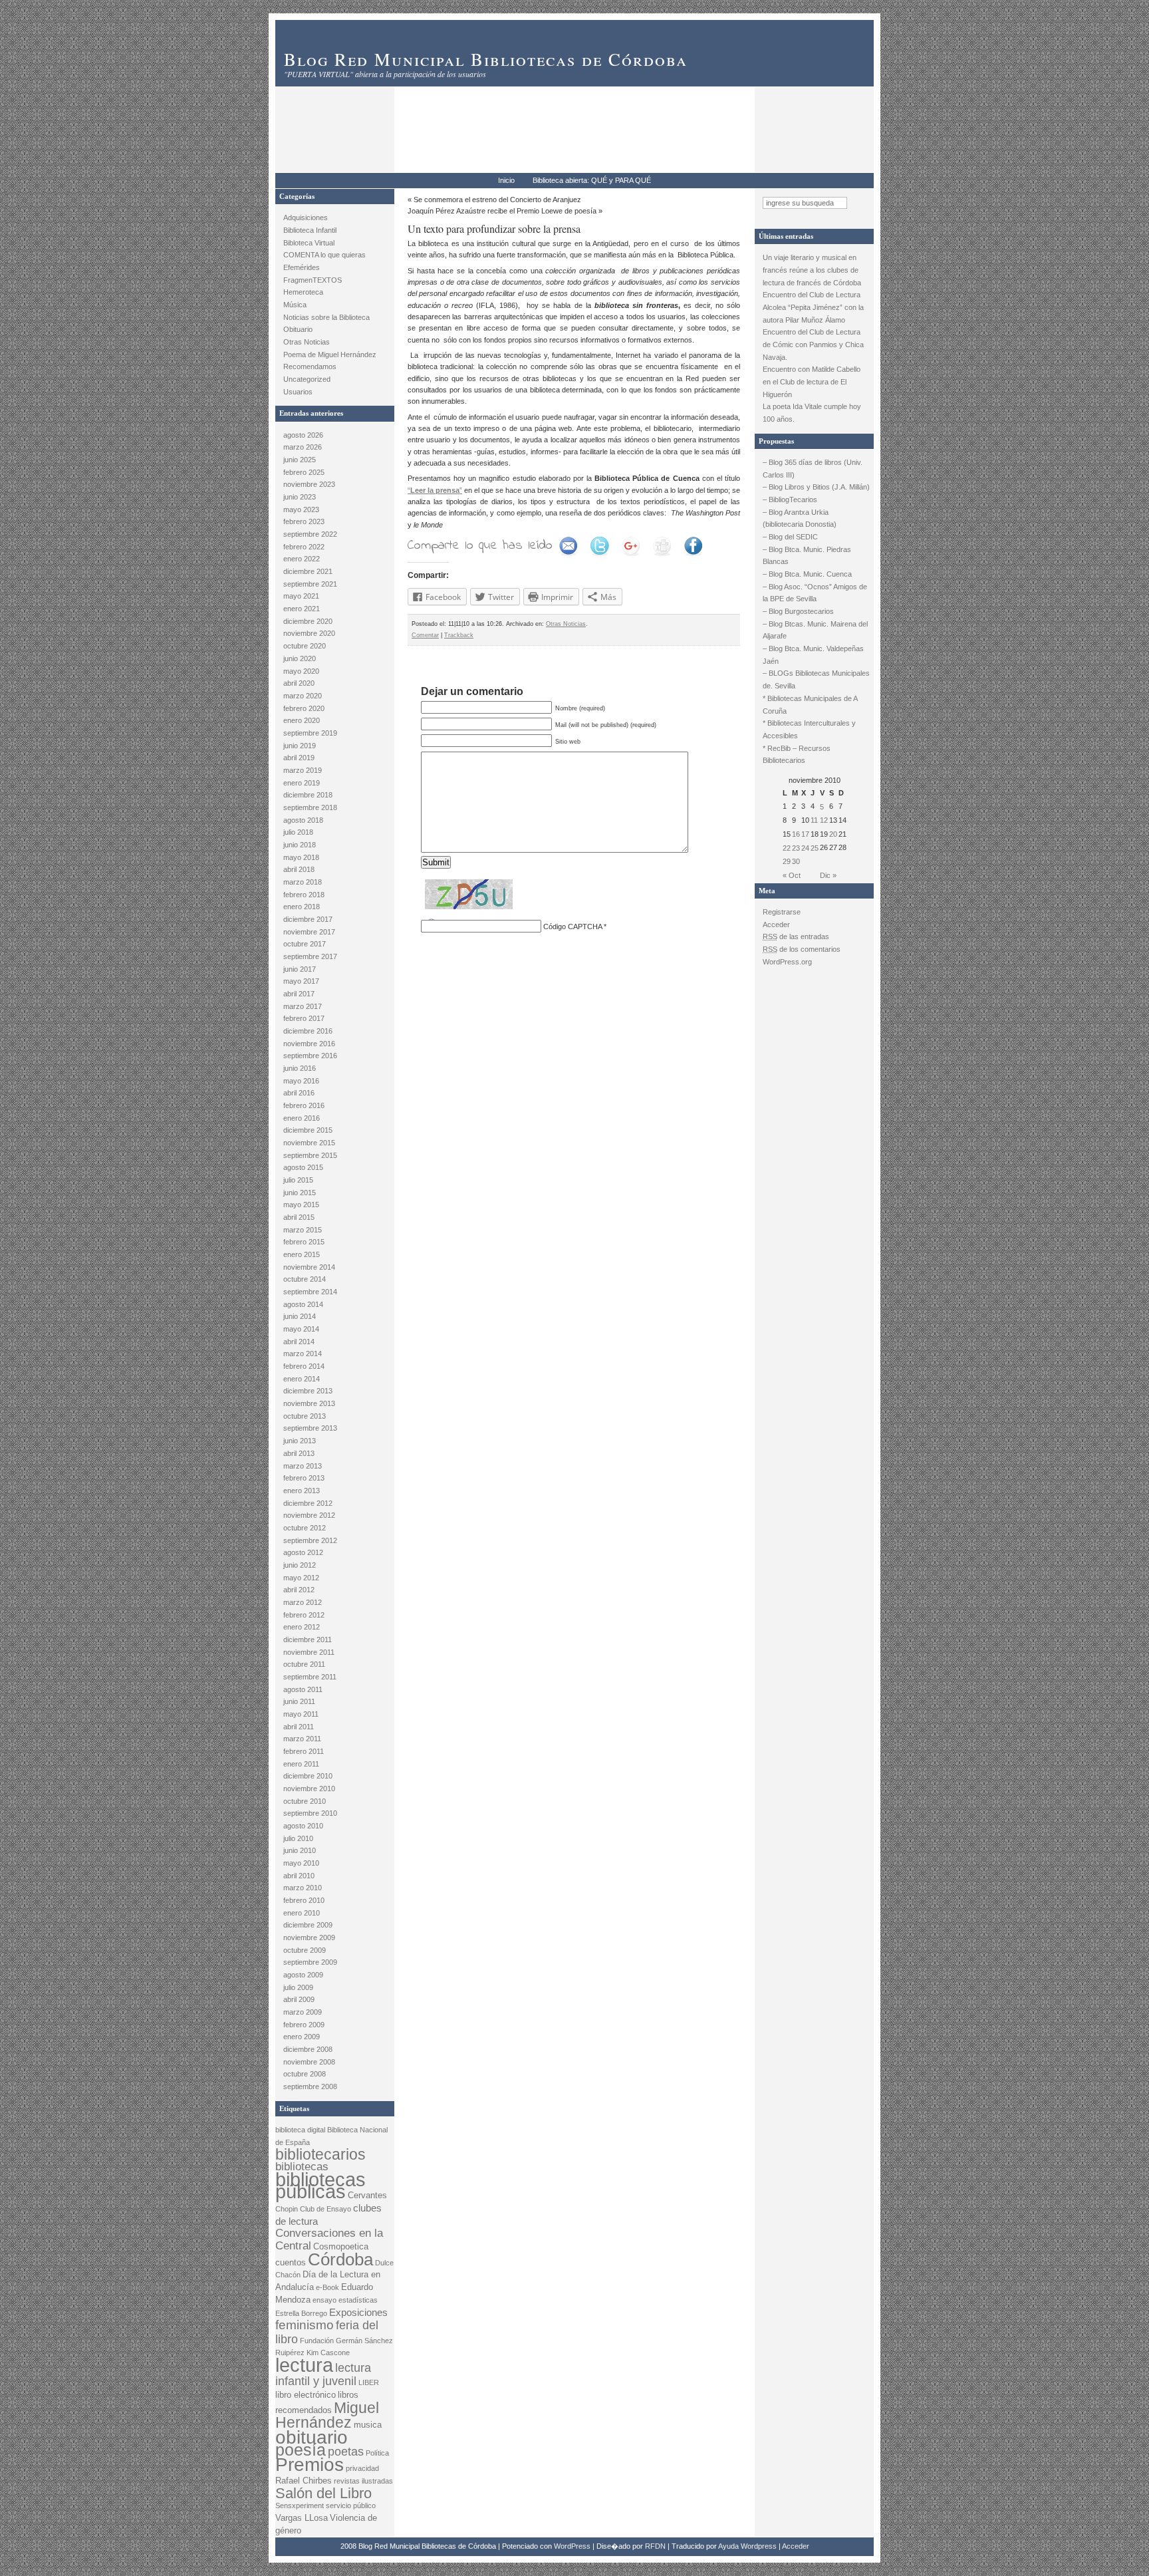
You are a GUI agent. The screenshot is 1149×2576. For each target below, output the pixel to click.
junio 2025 (300, 460)
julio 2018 (298, 832)
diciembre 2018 (308, 795)
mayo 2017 (301, 981)
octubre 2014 (305, 1279)
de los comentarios (802, 949)
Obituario (298, 329)
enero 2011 (301, 1764)
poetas (346, 2452)
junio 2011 (299, 1701)
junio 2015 (300, 1193)
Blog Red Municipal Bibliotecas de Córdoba (486, 59)
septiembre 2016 (310, 1056)
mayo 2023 (301, 509)
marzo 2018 (303, 882)
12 (824, 820)
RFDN (655, 2546)
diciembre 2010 (308, 1776)
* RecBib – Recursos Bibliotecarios (797, 755)
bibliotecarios (320, 2154)
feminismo (305, 2325)
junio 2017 (300, 969)
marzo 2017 (303, 1006)
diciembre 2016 (308, 1031)
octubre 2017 (305, 944)
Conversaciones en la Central (329, 2239)
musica (368, 2425)
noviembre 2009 (309, 1937)
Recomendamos (310, 366)
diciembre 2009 (308, 1925)
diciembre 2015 (308, 1130)
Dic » (828, 875)
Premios (310, 2465)
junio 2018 (300, 845)
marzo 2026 (303, 447)
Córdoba (340, 2259)
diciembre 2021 (308, 571)
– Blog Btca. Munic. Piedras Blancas (807, 556)
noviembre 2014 (309, 1267)
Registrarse (782, 912)
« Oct (792, 875)
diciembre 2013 (308, 1391)
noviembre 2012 (309, 1515)
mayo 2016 (301, 1081)
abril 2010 (299, 1876)
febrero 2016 (304, 1105)
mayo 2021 (301, 596)
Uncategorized (307, 379)
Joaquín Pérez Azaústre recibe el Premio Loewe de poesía (502, 211)
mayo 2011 (301, 1714)
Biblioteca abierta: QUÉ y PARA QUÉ (592, 180)
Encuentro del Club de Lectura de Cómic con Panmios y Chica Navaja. (813, 344)
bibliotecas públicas (320, 2186)
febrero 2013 (304, 1478)
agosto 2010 (303, 1826)
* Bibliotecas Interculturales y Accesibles (809, 729)
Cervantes (367, 2195)
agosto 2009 (303, 1975)
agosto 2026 (303, 435)
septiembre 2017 (310, 956)
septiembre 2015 (310, 1155)
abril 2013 (299, 1453)
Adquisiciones (306, 217)
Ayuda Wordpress (747, 2546)
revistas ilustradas (363, 2481)
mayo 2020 (301, 671)
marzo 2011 (302, 1739)
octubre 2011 (304, 1664)
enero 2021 (302, 609)
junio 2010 (300, 1850)
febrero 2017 (304, 1018)
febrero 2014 (304, 1366)
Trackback (459, 635)
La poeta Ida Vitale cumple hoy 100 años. (812, 413)
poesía (301, 2450)
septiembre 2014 (310, 1292)
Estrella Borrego (301, 2313)
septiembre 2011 (310, 1677)
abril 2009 (299, 1999)
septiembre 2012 (310, 1540)
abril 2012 (299, 1590)
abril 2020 (299, 683)
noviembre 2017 (309, 932)
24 (805, 848)
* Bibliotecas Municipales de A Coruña (810, 705)
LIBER (369, 2382)
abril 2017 (299, 994)
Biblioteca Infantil (310, 230)
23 (796, 848)
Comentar (425, 635)
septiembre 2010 (310, 1813)
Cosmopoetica (341, 2246)
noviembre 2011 (309, 1652)
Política (377, 2453)
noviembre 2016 (309, 1044)
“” (435, 490)
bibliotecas (302, 2167)
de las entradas (796, 936)
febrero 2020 (304, 708)
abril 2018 (299, 869)
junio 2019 (300, 746)
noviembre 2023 (309, 484)
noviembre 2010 (309, 1789)
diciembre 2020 (308, 621)
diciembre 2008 (308, 2049)
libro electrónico (306, 2395)
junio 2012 (300, 1565)
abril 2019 (299, 758)
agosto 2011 (303, 1689)
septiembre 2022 (310, 534)
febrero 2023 (304, 521)
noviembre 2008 (309, 2062)
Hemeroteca (303, 292)
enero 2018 (302, 907)
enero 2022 (302, 559)
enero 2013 (302, 1491)
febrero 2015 (304, 1242)
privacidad (362, 2468)
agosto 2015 (303, 1167)
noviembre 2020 (309, 633)
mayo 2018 (301, 857)
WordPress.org (787, 962)
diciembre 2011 (308, 1640)
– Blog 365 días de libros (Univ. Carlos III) (813, 469)
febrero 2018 (304, 895)
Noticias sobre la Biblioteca (326, 317)
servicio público (351, 2505)
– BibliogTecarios (790, 500)
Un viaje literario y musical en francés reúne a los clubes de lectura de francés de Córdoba (813, 270)
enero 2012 (302, 1627)
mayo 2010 (301, 1863)
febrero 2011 (304, 1751)
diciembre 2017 (308, 919)
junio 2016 (300, 1068)
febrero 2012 (304, 1615)
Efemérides (302, 267)
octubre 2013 (305, 1416)
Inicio (506, 180)
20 (833, 834)
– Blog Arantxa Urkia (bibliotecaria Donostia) (800, 518)
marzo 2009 (303, 2012)
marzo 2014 (303, 1354)
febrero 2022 (304, 547)
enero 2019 (302, 783)
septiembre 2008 (310, 2086)
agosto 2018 (303, 820)
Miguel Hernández (327, 2415)
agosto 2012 (303, 1552)
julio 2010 (298, 1838)
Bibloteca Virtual (309, 243)
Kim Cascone (328, 2353)
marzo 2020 (303, 696)
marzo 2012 (303, 1602)
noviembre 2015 (309, 1143)
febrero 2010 (304, 1900)
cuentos (291, 2262)
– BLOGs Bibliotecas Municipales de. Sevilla (816, 679)
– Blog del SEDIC (790, 537)
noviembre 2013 (309, 1403)
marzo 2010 (303, 1888)
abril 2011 (299, 1727)
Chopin (287, 2209)
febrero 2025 (304, 472)
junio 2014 (300, 1316)
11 (814, 820)
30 (796, 861)
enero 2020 (302, 720)
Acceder (776, 925)
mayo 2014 (301, 1329)
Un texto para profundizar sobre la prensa (494, 228)
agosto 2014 (303, 1304)
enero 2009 (302, 2037)
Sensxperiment (300, 2505)
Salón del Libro (323, 2493)
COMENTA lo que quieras (324, 255)
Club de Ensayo (325, 2209)
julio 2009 (298, 1987)
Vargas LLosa (302, 2518)
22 (787, 848)
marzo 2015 (303, 1230)
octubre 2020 (305, 646)
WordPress (572, 2546)
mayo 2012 (301, 1578)
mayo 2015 (301, 1205)
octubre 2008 (305, 2074)
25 (815, 848)
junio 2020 (300, 658)
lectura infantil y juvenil (323, 2374)
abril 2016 (299, 1093)
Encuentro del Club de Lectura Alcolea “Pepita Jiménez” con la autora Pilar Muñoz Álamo (813, 307)
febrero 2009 (304, 2025)
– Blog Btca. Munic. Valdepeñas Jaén (813, 655)
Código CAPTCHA (573, 927)
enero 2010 (302, 1913)
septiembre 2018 (310, 807)
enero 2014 (302, 1379)
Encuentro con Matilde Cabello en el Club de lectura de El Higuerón (812, 381)
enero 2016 (302, 1118)
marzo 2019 (303, 770)
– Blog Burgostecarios (798, 611)
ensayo (324, 2300)
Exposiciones (358, 2312)
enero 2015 (302, 1254)
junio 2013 (300, 1441)
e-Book (327, 2287)
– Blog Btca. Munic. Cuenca (807, 574)
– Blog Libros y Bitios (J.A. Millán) (816, 487)
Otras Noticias (307, 342)
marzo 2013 (303, 1466)
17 (805, 834)
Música (295, 305)
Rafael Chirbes (304, 2481)
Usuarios (298, 392)
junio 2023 (300, 497)
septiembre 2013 (310, 1428)
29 (787, 861)
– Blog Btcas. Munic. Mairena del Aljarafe (815, 630)
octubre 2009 (305, 1950)
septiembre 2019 (310, 733)
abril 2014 (299, 1342)
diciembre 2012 (308, 1503)
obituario (312, 2437)
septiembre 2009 (310, 1962)
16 (796, 834)
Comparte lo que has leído (480, 546)
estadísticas (358, 2300)
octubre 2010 (305, 1801)
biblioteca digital (300, 2130)
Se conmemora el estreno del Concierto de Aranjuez (497, 200)
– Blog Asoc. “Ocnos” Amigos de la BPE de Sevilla (815, 593)
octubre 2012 (305, 1528)
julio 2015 (298, 1180)
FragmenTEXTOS (313, 280)
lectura (304, 2365)
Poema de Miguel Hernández (330, 355)
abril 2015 (299, 1217)
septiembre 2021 (310, 584)
